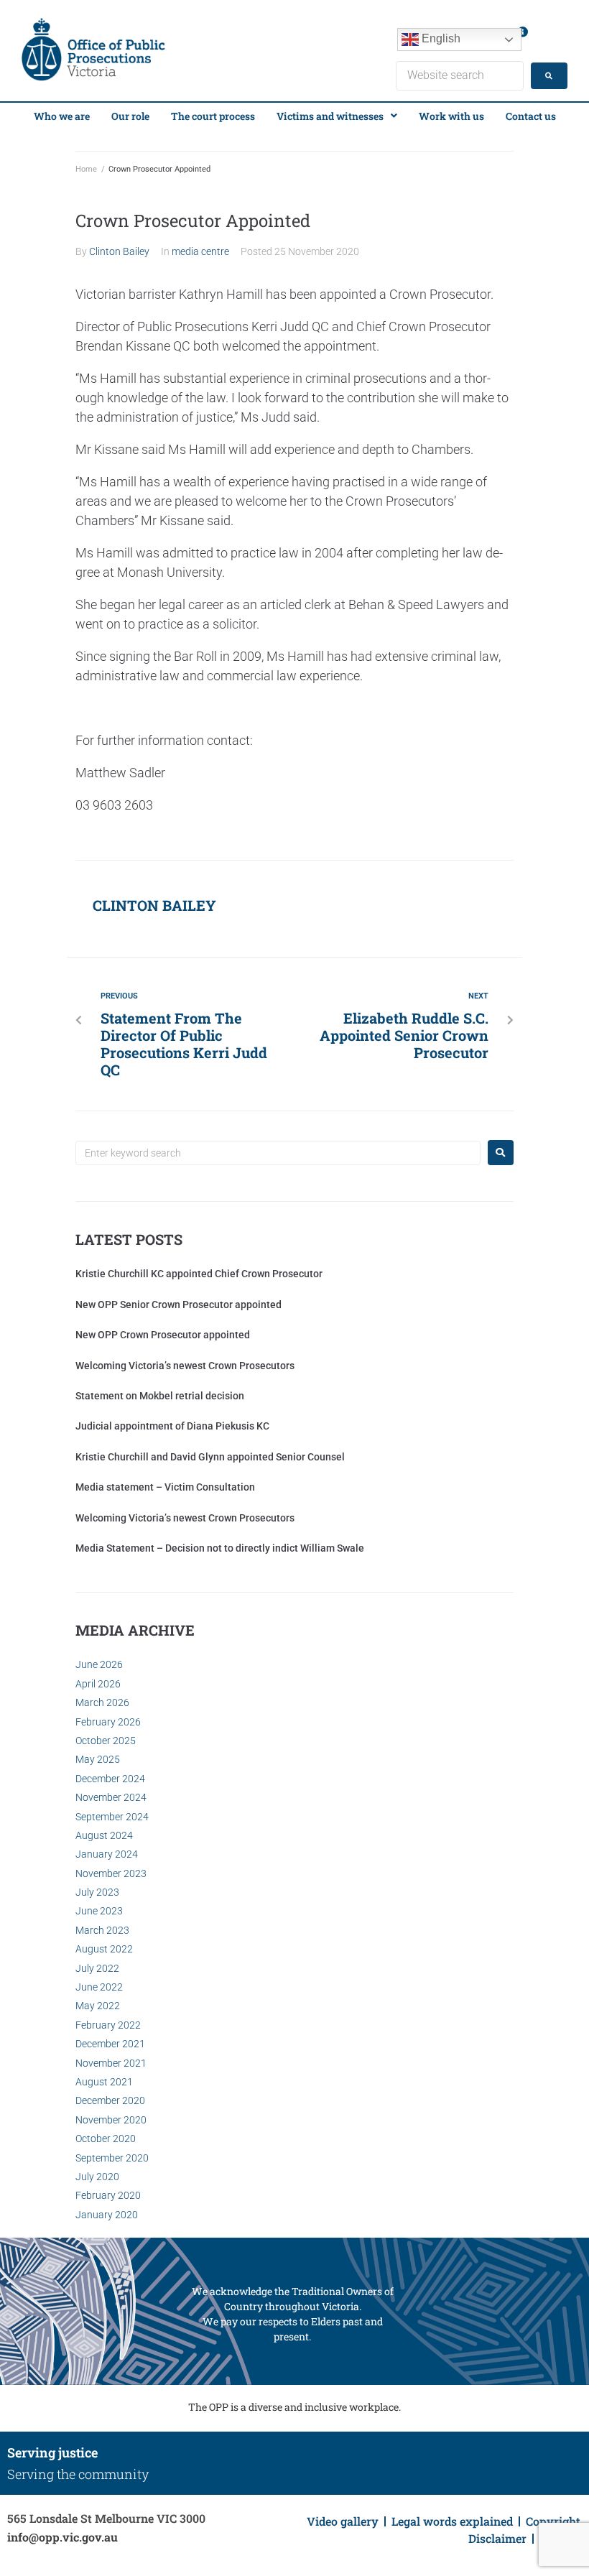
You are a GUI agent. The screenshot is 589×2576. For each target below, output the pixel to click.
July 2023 (97, 1892)
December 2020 (110, 2100)
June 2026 (99, 1664)
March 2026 (102, 1702)
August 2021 (104, 2082)
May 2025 (98, 1759)
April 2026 (98, 1684)
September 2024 (112, 1817)
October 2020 (106, 2139)
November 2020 (111, 2120)
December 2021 (110, 2044)
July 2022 (97, 1968)
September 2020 (112, 2158)
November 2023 (111, 1873)
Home (86, 169)
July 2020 (97, 2177)
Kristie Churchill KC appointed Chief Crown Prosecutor (199, 1274)
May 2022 (98, 2006)
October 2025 (106, 1741)
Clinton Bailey (119, 251)
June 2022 (99, 1987)
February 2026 (108, 1722)
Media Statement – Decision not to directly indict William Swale (220, 1548)
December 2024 (110, 1779)
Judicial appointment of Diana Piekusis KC (172, 1426)
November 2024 (111, 1797)
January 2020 (107, 2215)
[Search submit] (549, 76)
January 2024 (107, 1854)
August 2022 (104, 1949)
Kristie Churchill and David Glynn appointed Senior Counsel (210, 1457)
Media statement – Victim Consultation (165, 1487)
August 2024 (104, 1835)
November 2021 (111, 2063)
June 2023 (99, 1911)
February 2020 (108, 2195)
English (440, 38)
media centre (200, 251)
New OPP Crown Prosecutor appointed (163, 1335)
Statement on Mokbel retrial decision (160, 1396)
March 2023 (102, 1930)
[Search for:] (278, 1153)
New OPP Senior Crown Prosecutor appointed (178, 1305)
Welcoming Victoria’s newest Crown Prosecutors (185, 1366)
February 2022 (108, 2025)
